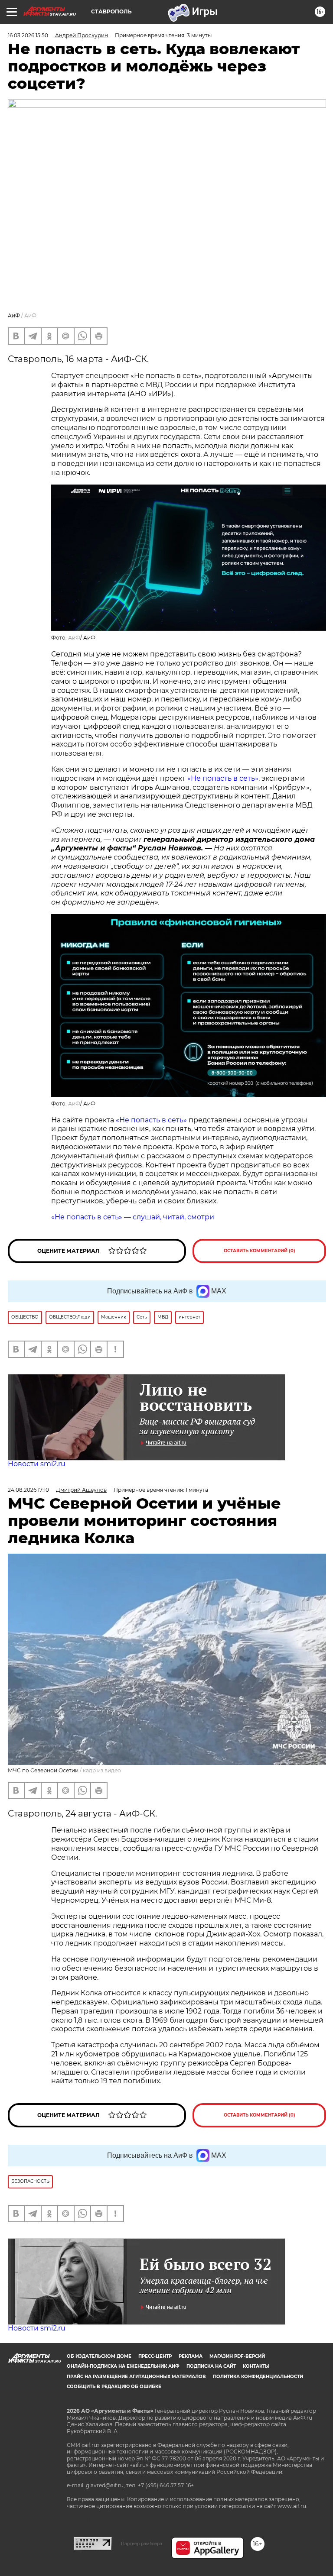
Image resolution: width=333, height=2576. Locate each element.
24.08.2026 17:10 (28, 1490)
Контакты (256, 2366)
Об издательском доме (99, 2356)
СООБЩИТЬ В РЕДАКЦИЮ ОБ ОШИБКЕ (114, 2387)
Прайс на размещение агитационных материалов (136, 2377)
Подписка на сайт (211, 2366)
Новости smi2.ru (37, 1464)
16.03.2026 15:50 (28, 35)
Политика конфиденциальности (258, 2377)
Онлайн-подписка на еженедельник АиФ (123, 2366)
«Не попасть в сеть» (223, 778)
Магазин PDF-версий (237, 2356)
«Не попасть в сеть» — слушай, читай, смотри (133, 1217)
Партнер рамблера (142, 2544)
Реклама (191, 2356)
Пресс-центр (155, 2356)
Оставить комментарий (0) (260, 1251)
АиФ (30, 315)
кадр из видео (102, 1770)
